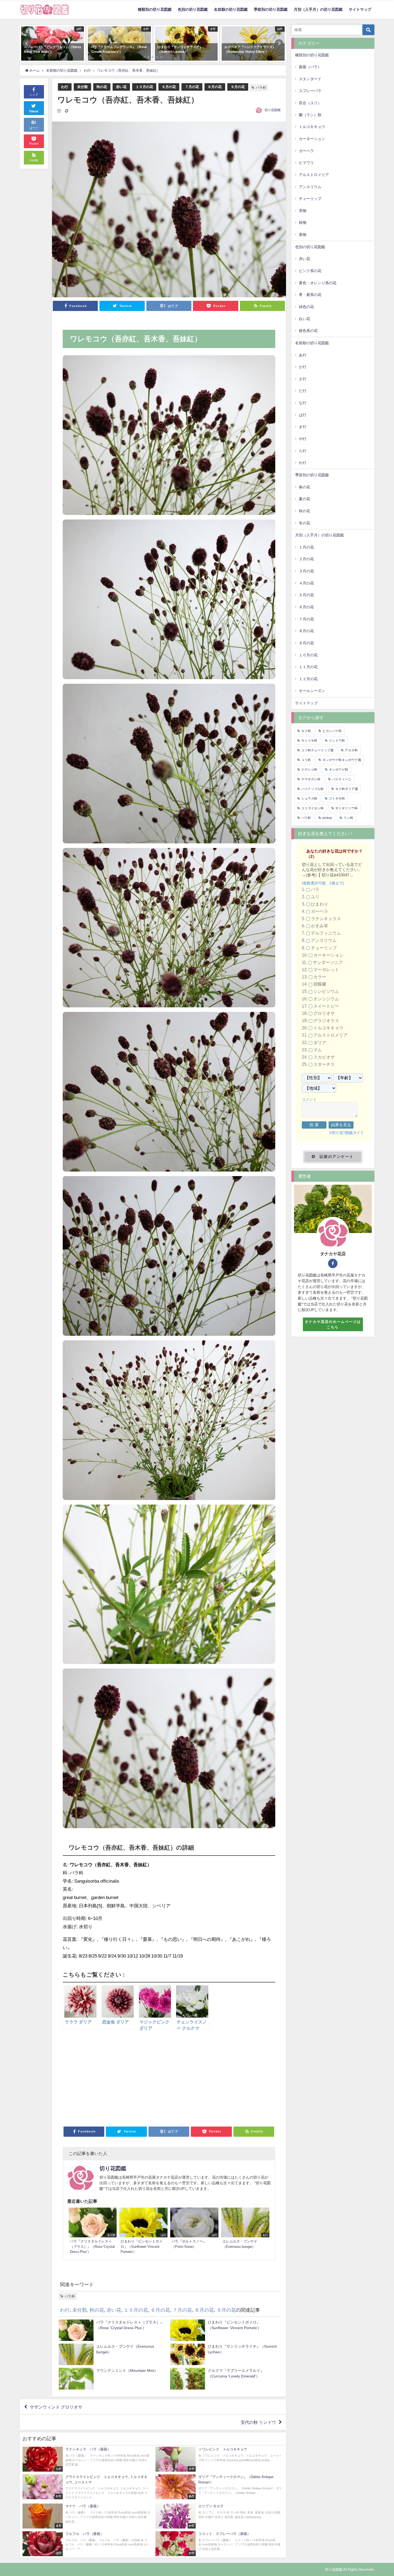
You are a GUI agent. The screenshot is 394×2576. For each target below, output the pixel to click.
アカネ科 (351, 750)
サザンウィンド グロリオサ (56, 2407)
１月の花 (306, 547)
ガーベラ (306, 151)
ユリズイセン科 (313, 808)
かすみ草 (319, 926)
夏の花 (304, 499)
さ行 (303, 379)
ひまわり (319, 904)
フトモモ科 (337, 799)
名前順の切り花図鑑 (231, 9)
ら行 (303, 451)
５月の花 (306, 595)
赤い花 (121, 87)
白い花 (304, 319)
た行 (303, 391)
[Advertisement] (116, 2080)
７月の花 (192, 87)
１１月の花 (308, 667)
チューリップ (310, 199)
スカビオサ (324, 1057)
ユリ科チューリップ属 (317, 750)
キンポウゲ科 (339, 770)
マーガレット (326, 970)
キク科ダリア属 (347, 789)
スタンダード (310, 79)
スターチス (324, 1064)
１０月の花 (144, 87)
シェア (34, 95)
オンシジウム (326, 999)
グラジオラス (326, 1021)
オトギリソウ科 (347, 808)
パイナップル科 (313, 789)
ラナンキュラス (326, 919)
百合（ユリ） (310, 103)
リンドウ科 (337, 741)
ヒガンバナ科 (332, 731)
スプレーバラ (310, 91)
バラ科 (261, 88)
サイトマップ (360, 9)
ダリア (320, 1043)
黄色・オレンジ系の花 (318, 283)
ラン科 (348, 818)
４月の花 (306, 583)
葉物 (303, 235)
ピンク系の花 (310, 271)
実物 (303, 211)
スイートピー (326, 1006)
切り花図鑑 (273, 110)
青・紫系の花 (310, 295)
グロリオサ (324, 1013)
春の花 (304, 487)
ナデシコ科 (309, 770)
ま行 (303, 427)
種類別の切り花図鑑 (155, 9)
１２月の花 (308, 679)
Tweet (34, 111)
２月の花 (306, 559)
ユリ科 (306, 760)
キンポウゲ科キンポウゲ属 (342, 760)
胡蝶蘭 (320, 984)
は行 (303, 415)
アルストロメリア (314, 175)
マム (318, 1050)
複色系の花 (308, 331)
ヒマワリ (306, 163)
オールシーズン (312, 691)
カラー (320, 977)
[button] (27, 43)
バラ (315, 890)
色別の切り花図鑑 (193, 9)
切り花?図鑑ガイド (348, 1133)
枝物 (303, 222)
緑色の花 (306, 307)
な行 (303, 403)
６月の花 (169, 87)
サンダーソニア (328, 962)
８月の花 (215, 87)
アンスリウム (310, 187)
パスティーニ (342, 779)
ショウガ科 (309, 799)
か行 (303, 367)
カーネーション (312, 139)
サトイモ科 (309, 741)
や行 (303, 439)
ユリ (315, 897)
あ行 (303, 355)
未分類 (82, 87)
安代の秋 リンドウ (258, 2422)
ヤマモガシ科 (311, 779)
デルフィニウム (326, 933)
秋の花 (102, 87)
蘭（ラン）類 (310, 115)
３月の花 (306, 571)
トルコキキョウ (312, 127)
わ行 (65, 87)
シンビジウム (326, 992)
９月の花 (238, 87)
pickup (327, 818)
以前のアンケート (337, 1157)
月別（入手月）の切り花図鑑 (318, 9)
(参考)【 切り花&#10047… (330, 875)
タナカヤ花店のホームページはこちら (333, 1324)
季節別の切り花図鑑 (271, 9)
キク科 (306, 731)
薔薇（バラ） (310, 67)
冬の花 (304, 523)
